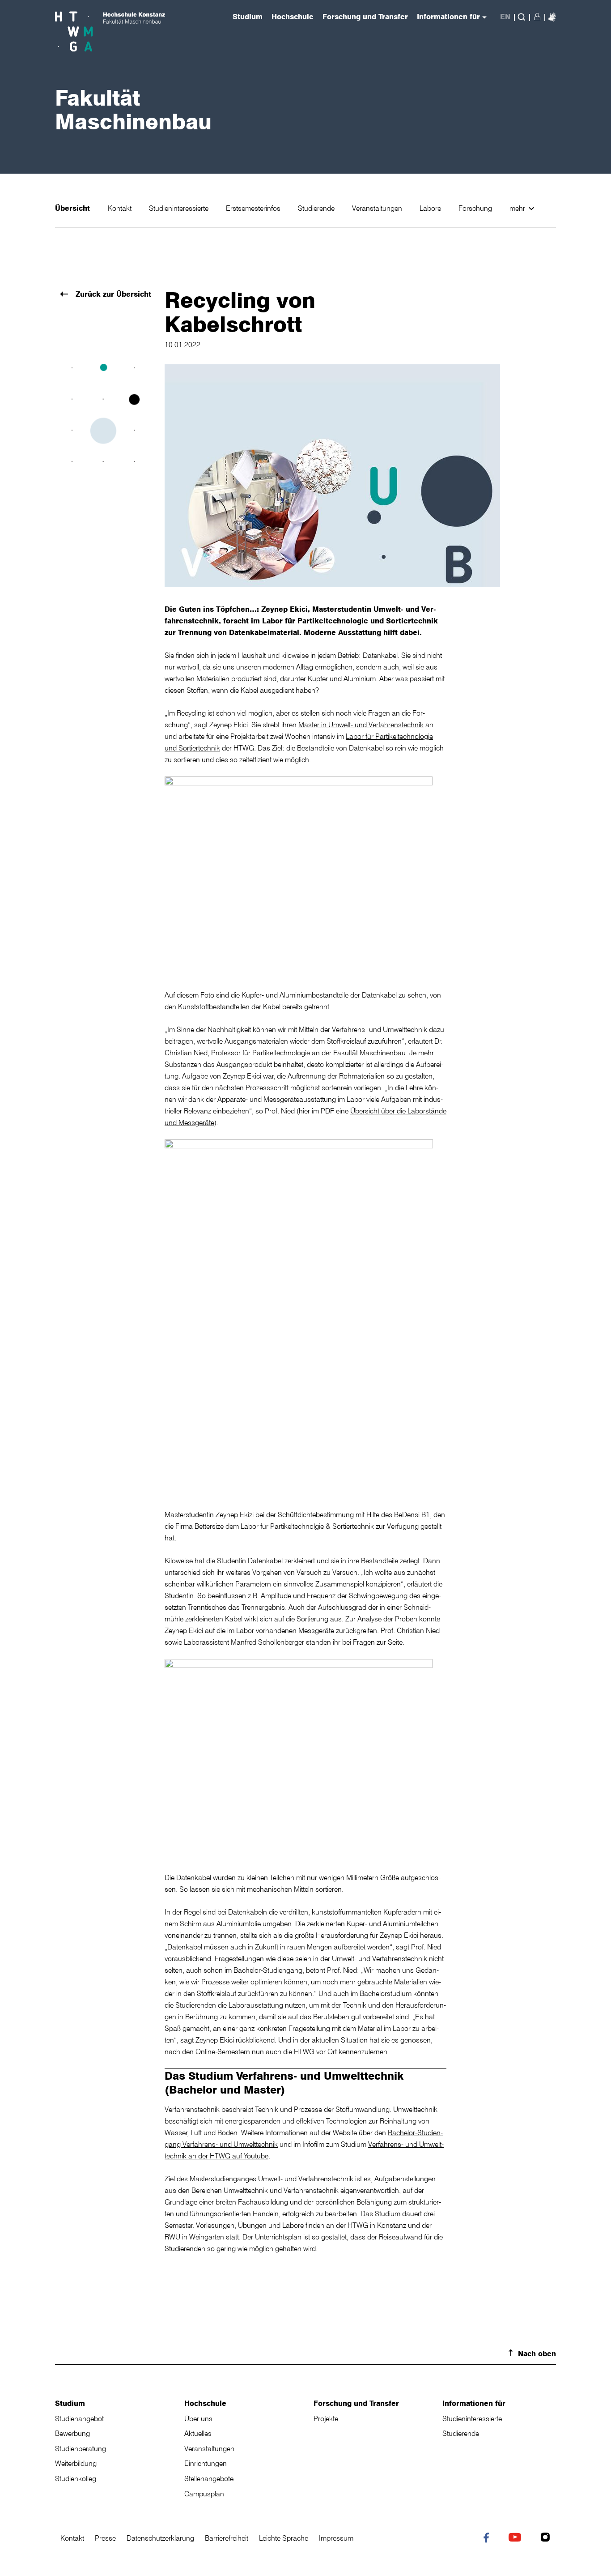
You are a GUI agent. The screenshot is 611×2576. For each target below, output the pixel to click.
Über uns (198, 2418)
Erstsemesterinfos (254, 208)
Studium (70, 2403)
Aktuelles (198, 2433)
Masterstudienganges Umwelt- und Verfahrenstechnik (272, 2179)
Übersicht (74, 208)
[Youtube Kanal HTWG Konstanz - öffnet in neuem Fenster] (517, 2538)
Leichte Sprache (284, 2538)
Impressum (336, 2538)
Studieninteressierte (180, 208)
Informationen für (474, 2403)
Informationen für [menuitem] (448, 17)
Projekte (326, 2418)
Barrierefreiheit (227, 2538)
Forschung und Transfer (356, 2403)
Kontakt (121, 208)
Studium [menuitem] (248, 17)
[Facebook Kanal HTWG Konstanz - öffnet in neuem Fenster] (488, 2539)
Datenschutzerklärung (160, 2538)
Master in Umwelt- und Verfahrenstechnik (361, 725)
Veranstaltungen (378, 208)
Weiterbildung (76, 2463)
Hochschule (205, 2403)
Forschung (476, 208)
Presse (105, 2538)
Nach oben (537, 2354)
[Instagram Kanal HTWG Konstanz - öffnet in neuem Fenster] (547, 2538)
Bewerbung (72, 2433)
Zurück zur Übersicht (112, 294)
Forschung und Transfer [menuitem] (365, 17)
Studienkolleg (76, 2478)
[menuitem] (552, 17)
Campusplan (204, 2494)
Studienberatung (81, 2448)
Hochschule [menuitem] (293, 17)
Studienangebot (79, 2418)
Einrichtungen (206, 2463)
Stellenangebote (209, 2478)
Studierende (317, 208)
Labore (431, 208)
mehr (518, 208)
